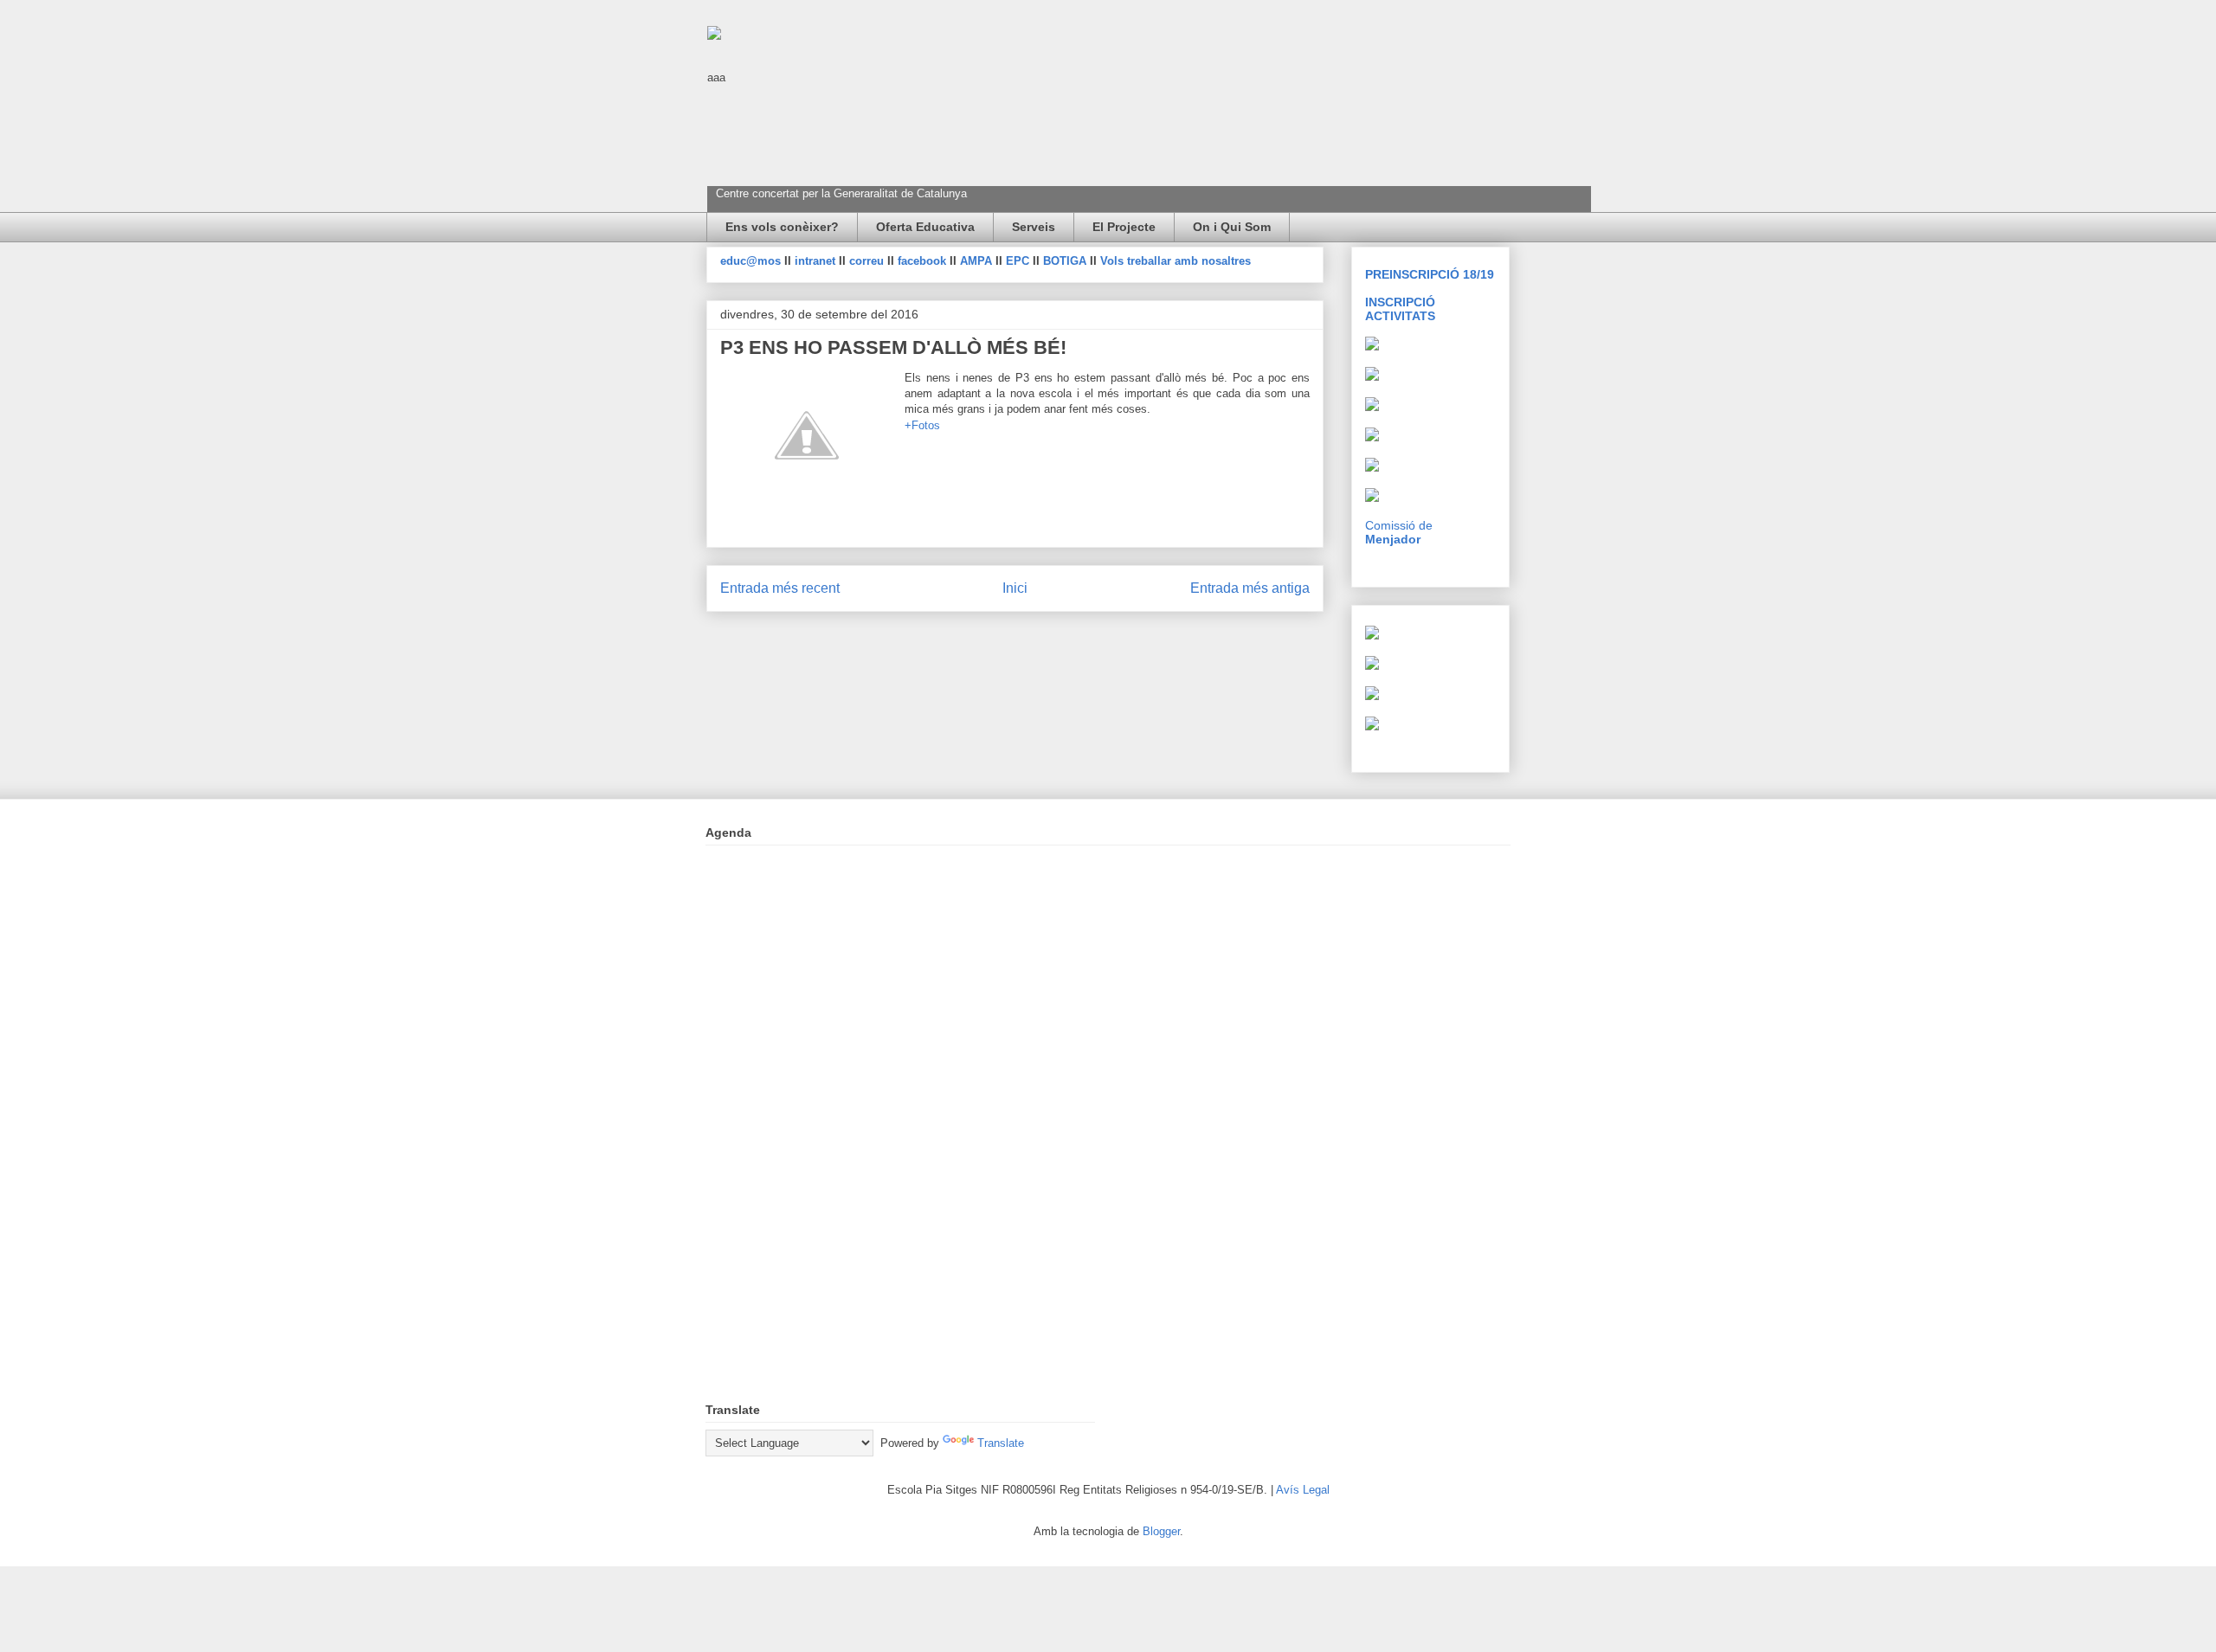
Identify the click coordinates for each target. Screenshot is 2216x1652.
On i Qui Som (1232, 227)
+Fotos (922, 425)
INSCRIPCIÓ (1400, 302)
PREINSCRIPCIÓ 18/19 (1430, 274)
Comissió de (1399, 525)
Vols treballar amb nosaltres (1176, 261)
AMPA (978, 261)
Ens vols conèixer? (782, 227)
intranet (817, 261)
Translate (1001, 1443)
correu (868, 261)
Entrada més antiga (1250, 588)
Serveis (1034, 227)
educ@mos (752, 261)
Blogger (1161, 1531)
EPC (1019, 261)
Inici (1015, 588)
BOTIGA (1065, 261)
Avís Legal (1303, 1490)
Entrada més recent (780, 588)
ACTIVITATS (1400, 316)
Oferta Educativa (925, 227)
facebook (924, 261)
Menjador (1393, 539)
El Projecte (1124, 227)
